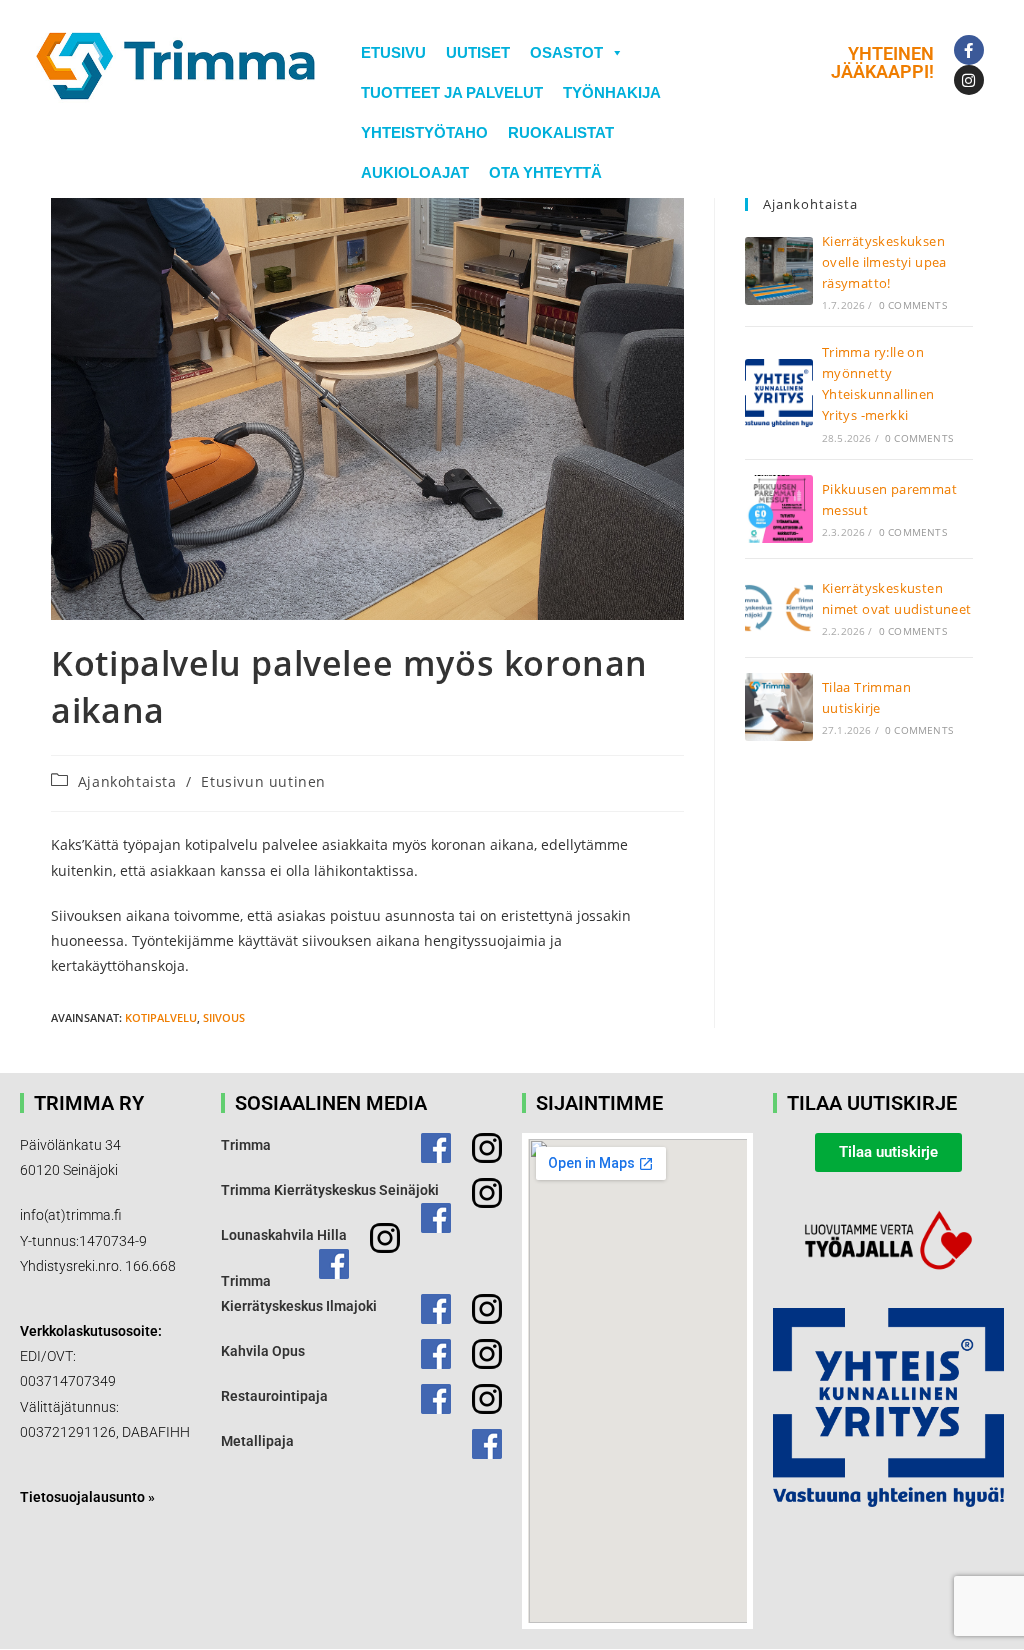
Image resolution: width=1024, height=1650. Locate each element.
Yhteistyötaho (424, 132)
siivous (224, 1017)
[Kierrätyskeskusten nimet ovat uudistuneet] (779, 608)
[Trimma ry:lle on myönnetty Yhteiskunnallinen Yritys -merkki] (779, 393)
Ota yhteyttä (545, 172)
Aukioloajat (415, 172)
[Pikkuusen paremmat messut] (779, 509)
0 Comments (913, 305)
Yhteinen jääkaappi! (882, 62)
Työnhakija (612, 92)
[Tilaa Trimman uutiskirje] (779, 707)
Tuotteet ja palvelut (452, 92)
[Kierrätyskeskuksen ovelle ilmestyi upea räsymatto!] (779, 271)
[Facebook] (969, 50)
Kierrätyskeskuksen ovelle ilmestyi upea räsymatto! (884, 262)
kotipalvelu (161, 1017)
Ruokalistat (561, 132)
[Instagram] (969, 80)
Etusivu (393, 52)
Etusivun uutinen (263, 781)
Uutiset (478, 52)
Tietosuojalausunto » (87, 1497)
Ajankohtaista (127, 781)
